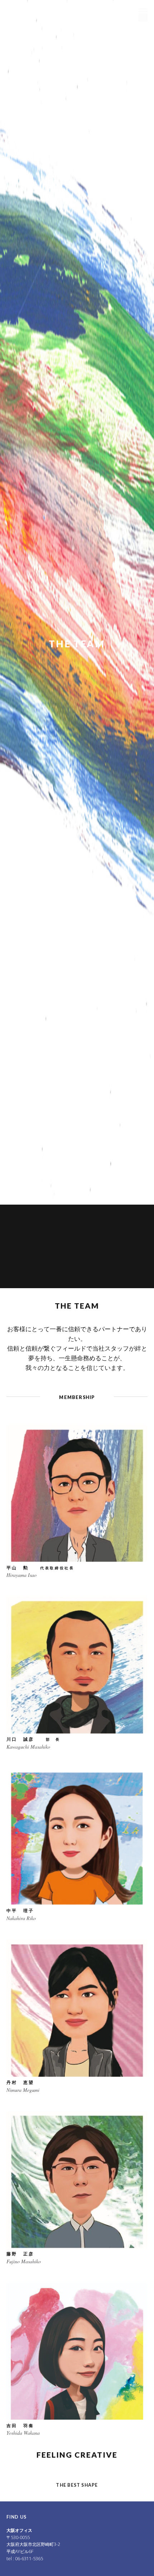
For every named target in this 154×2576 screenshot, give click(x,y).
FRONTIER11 (40, 10)
